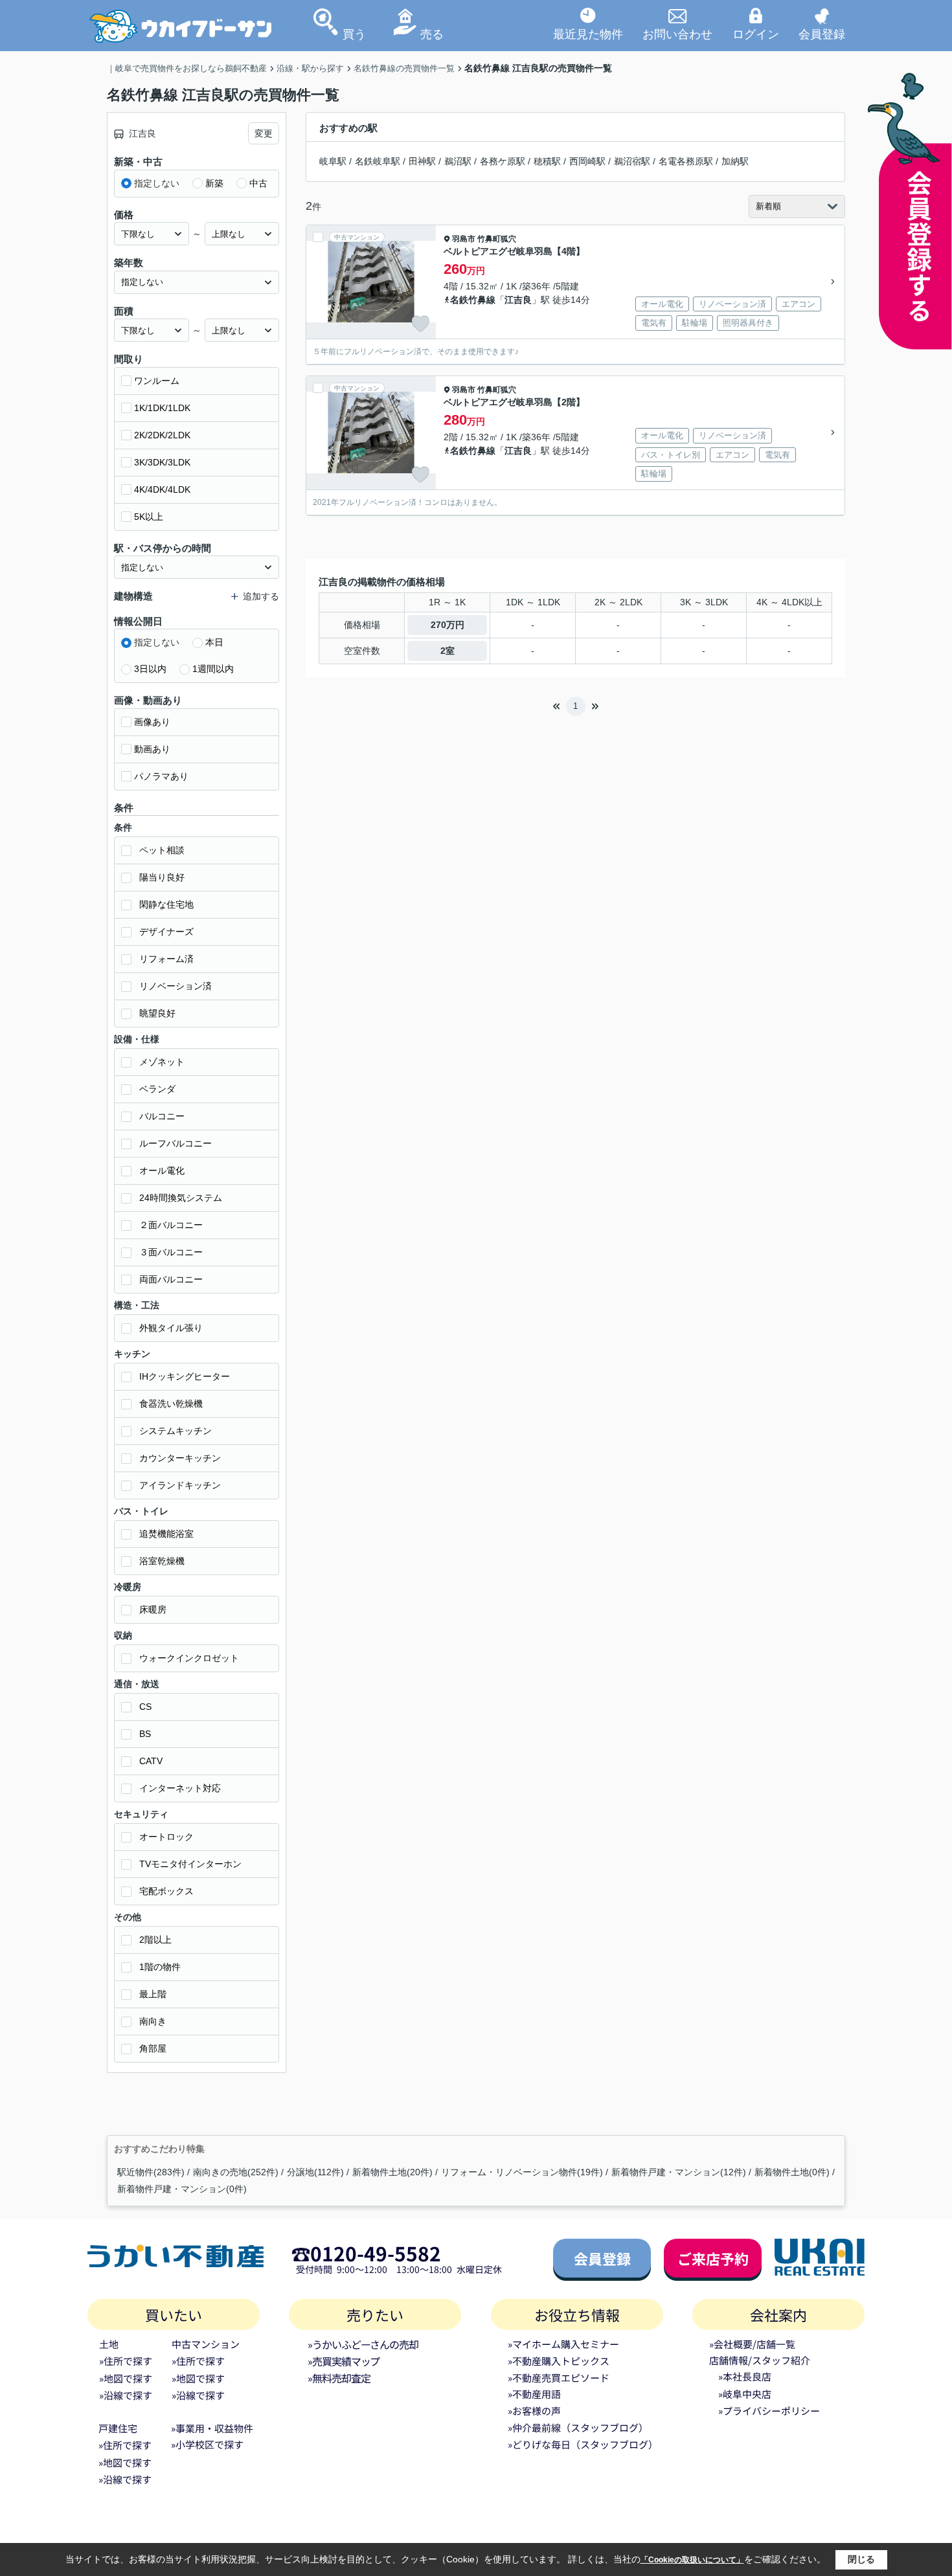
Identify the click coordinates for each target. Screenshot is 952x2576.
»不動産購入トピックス (559, 2361)
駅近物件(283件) (151, 2172)
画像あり (152, 722)
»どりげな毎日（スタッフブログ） (583, 2444)
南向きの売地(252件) (236, 2172)
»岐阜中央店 (745, 2394)
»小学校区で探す (207, 2444)
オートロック (166, 1837)
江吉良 (518, 300)
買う (354, 34)
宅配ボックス (166, 1891)
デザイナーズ (166, 932)
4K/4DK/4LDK (162, 489)
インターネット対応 (180, 1788)
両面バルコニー (171, 1279)
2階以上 (155, 1940)
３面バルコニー (171, 1252)
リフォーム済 (166, 959)
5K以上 (149, 517)
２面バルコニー (171, 1225)
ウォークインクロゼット (189, 1658)
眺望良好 (157, 1013)
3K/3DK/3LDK (162, 462)
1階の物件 (160, 1967)
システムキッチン (176, 1431)
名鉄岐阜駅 (378, 161)
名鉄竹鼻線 (473, 300)
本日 (214, 642)
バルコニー (162, 1116)
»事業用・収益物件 (212, 2428)
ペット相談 (162, 850)
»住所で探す (126, 2361)
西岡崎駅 (587, 161)
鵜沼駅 (458, 161)
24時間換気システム (181, 1198)
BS (145, 1734)
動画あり (152, 749)
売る (432, 34)
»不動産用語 (534, 2394)
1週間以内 (213, 669)
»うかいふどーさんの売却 (363, 2344)
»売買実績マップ (344, 2361)
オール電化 (162, 1170)
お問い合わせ (677, 34)
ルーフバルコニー (176, 1143)
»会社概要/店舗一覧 (752, 2344)
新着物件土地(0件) (792, 2172)
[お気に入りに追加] (420, 324)
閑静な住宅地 (166, 904)
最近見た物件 (588, 34)
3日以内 (150, 669)
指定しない (157, 183)
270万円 (448, 625)
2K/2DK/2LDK (162, 435)
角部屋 (153, 2048)
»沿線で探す (126, 2395)
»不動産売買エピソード (559, 2378)
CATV (151, 1761)
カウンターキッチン (180, 1458)
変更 (264, 133)
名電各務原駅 (686, 161)
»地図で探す (126, 2378)
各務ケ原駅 (503, 161)
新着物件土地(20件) (392, 2172)
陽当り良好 (162, 877)
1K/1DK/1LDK (162, 408)
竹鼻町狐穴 (497, 239)
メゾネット (162, 1062)
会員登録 (822, 34)
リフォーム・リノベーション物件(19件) (522, 2172)
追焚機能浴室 (166, 1534)
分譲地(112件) (315, 2172)
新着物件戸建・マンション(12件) (679, 2172)
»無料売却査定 (339, 2378)
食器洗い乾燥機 (171, 1404)
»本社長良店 (745, 2376)
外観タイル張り (171, 1328)
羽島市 (464, 239)
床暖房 (153, 1609)
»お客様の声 (534, 2411)
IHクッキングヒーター (185, 1376)
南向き (153, 2021)
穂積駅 (547, 161)
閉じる (861, 2559)
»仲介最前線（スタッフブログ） (578, 2427)
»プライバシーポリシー (769, 2411)
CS (145, 1707)
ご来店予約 (713, 2258)
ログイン (756, 34)
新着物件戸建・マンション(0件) (182, 2189)
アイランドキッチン (180, 1485)
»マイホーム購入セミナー (563, 2344)
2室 (448, 651)
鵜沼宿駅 (632, 161)
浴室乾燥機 (162, 1561)
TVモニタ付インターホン (190, 1864)
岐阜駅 (333, 161)
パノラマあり (161, 776)
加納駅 (735, 161)
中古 (258, 183)
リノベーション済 (176, 986)
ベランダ (157, 1089)
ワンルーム (157, 381)
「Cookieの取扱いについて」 (692, 2560)
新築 (214, 183)
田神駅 (422, 161)
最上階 (153, 1994)
